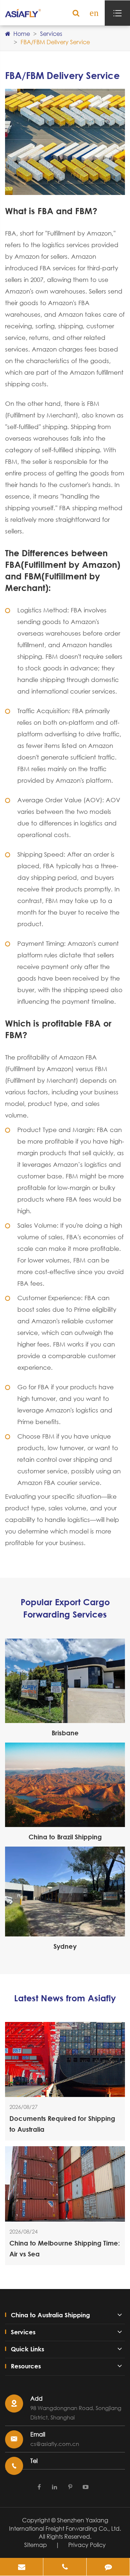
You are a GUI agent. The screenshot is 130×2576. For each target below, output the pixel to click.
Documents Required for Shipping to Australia (62, 2124)
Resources (26, 2366)
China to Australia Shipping (50, 2315)
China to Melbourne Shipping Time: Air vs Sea (65, 2248)
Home (22, 34)
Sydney (65, 1946)
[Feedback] (108, 2567)
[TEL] (65, 2567)
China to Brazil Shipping (65, 1837)
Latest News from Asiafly (65, 1998)
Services (51, 34)
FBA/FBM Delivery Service (55, 42)
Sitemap (36, 2545)
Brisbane (65, 1733)
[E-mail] (21, 2567)
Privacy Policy (87, 2545)
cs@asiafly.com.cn (55, 2444)
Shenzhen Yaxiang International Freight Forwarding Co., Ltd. (65, 2524)
